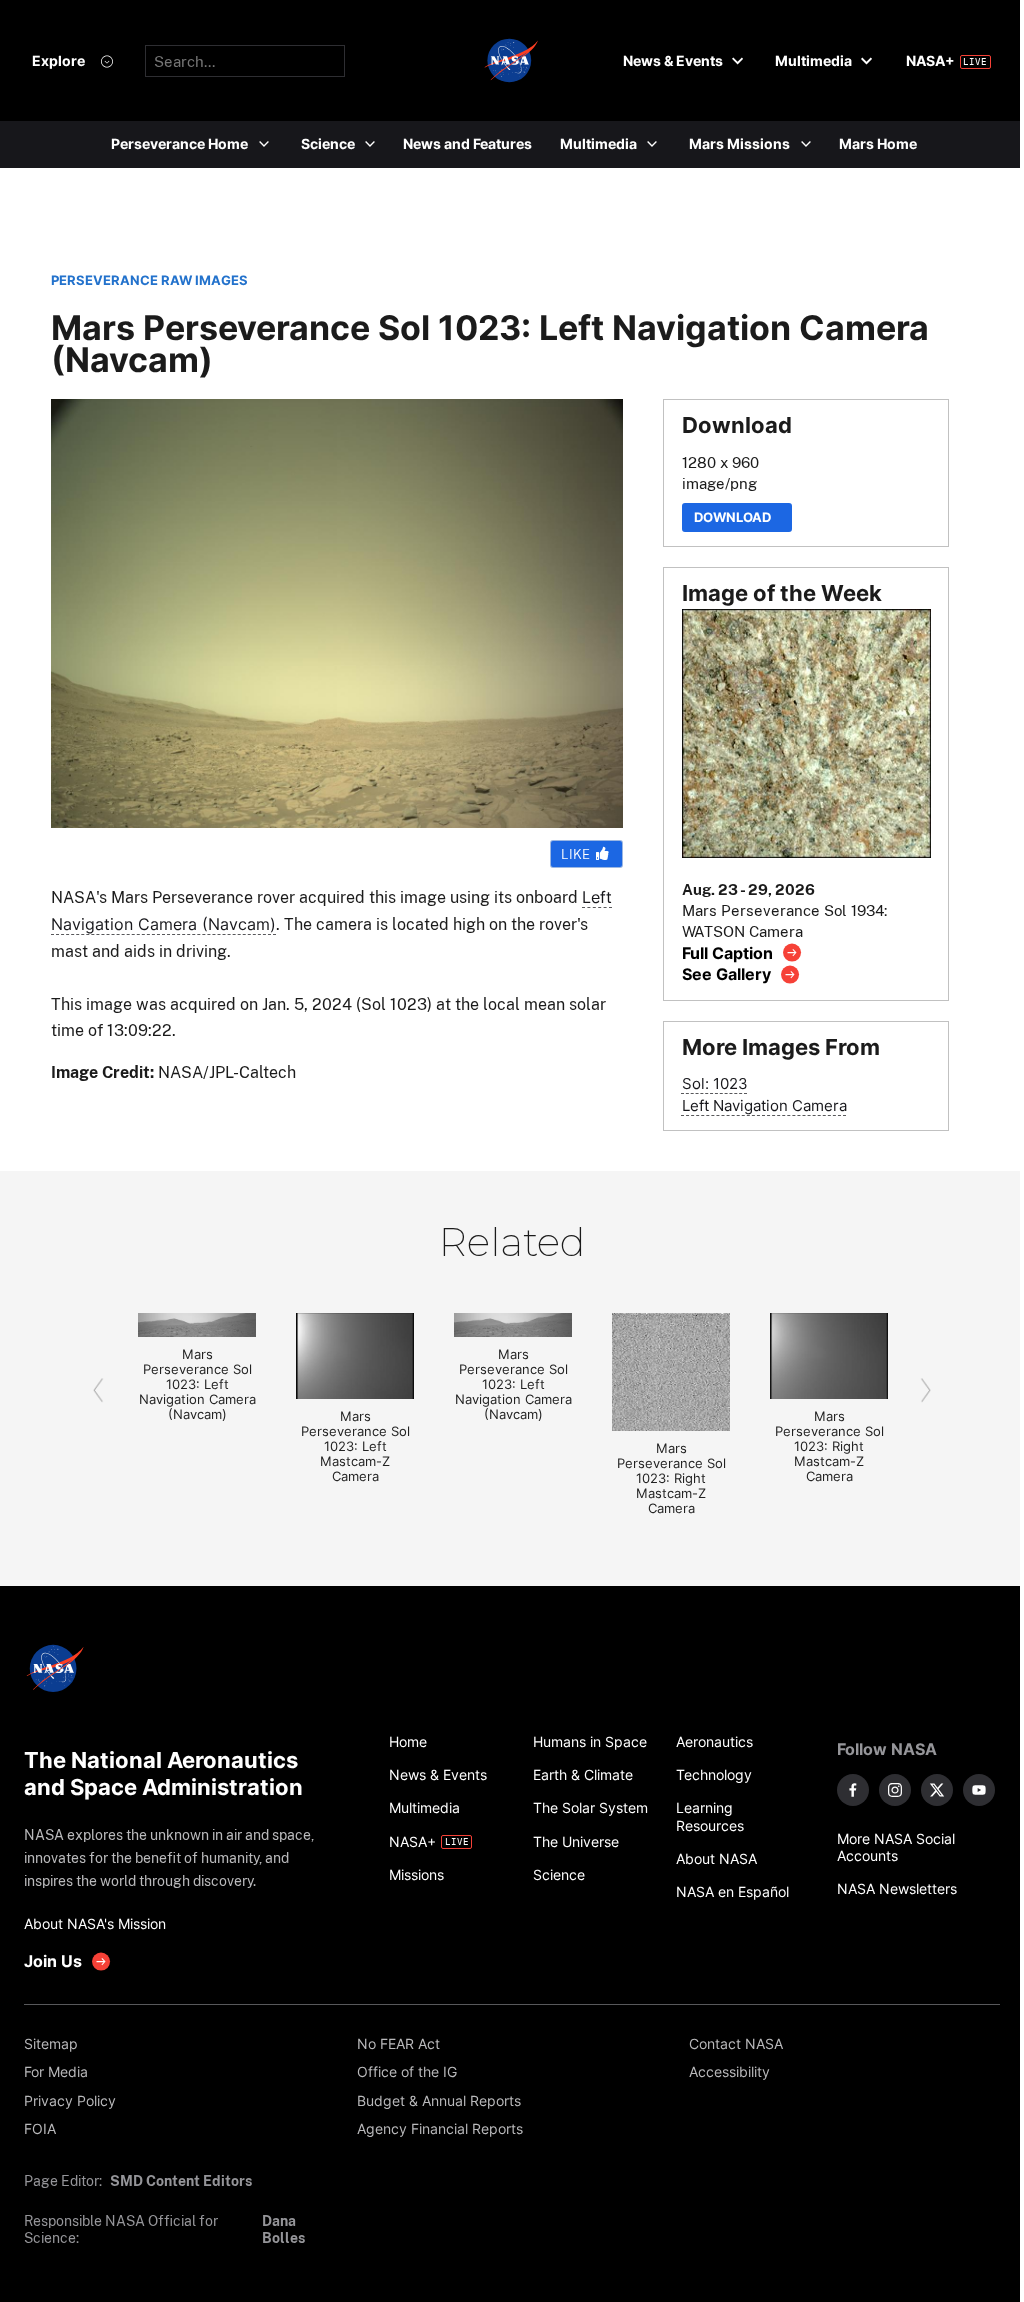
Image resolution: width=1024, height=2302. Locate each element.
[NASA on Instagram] (895, 1790)
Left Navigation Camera (764, 1105)
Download (737, 517)
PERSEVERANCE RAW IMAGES (149, 280)
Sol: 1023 (715, 1083)
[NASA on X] (937, 1790)
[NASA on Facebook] (853, 1790)
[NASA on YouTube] (979, 1790)
